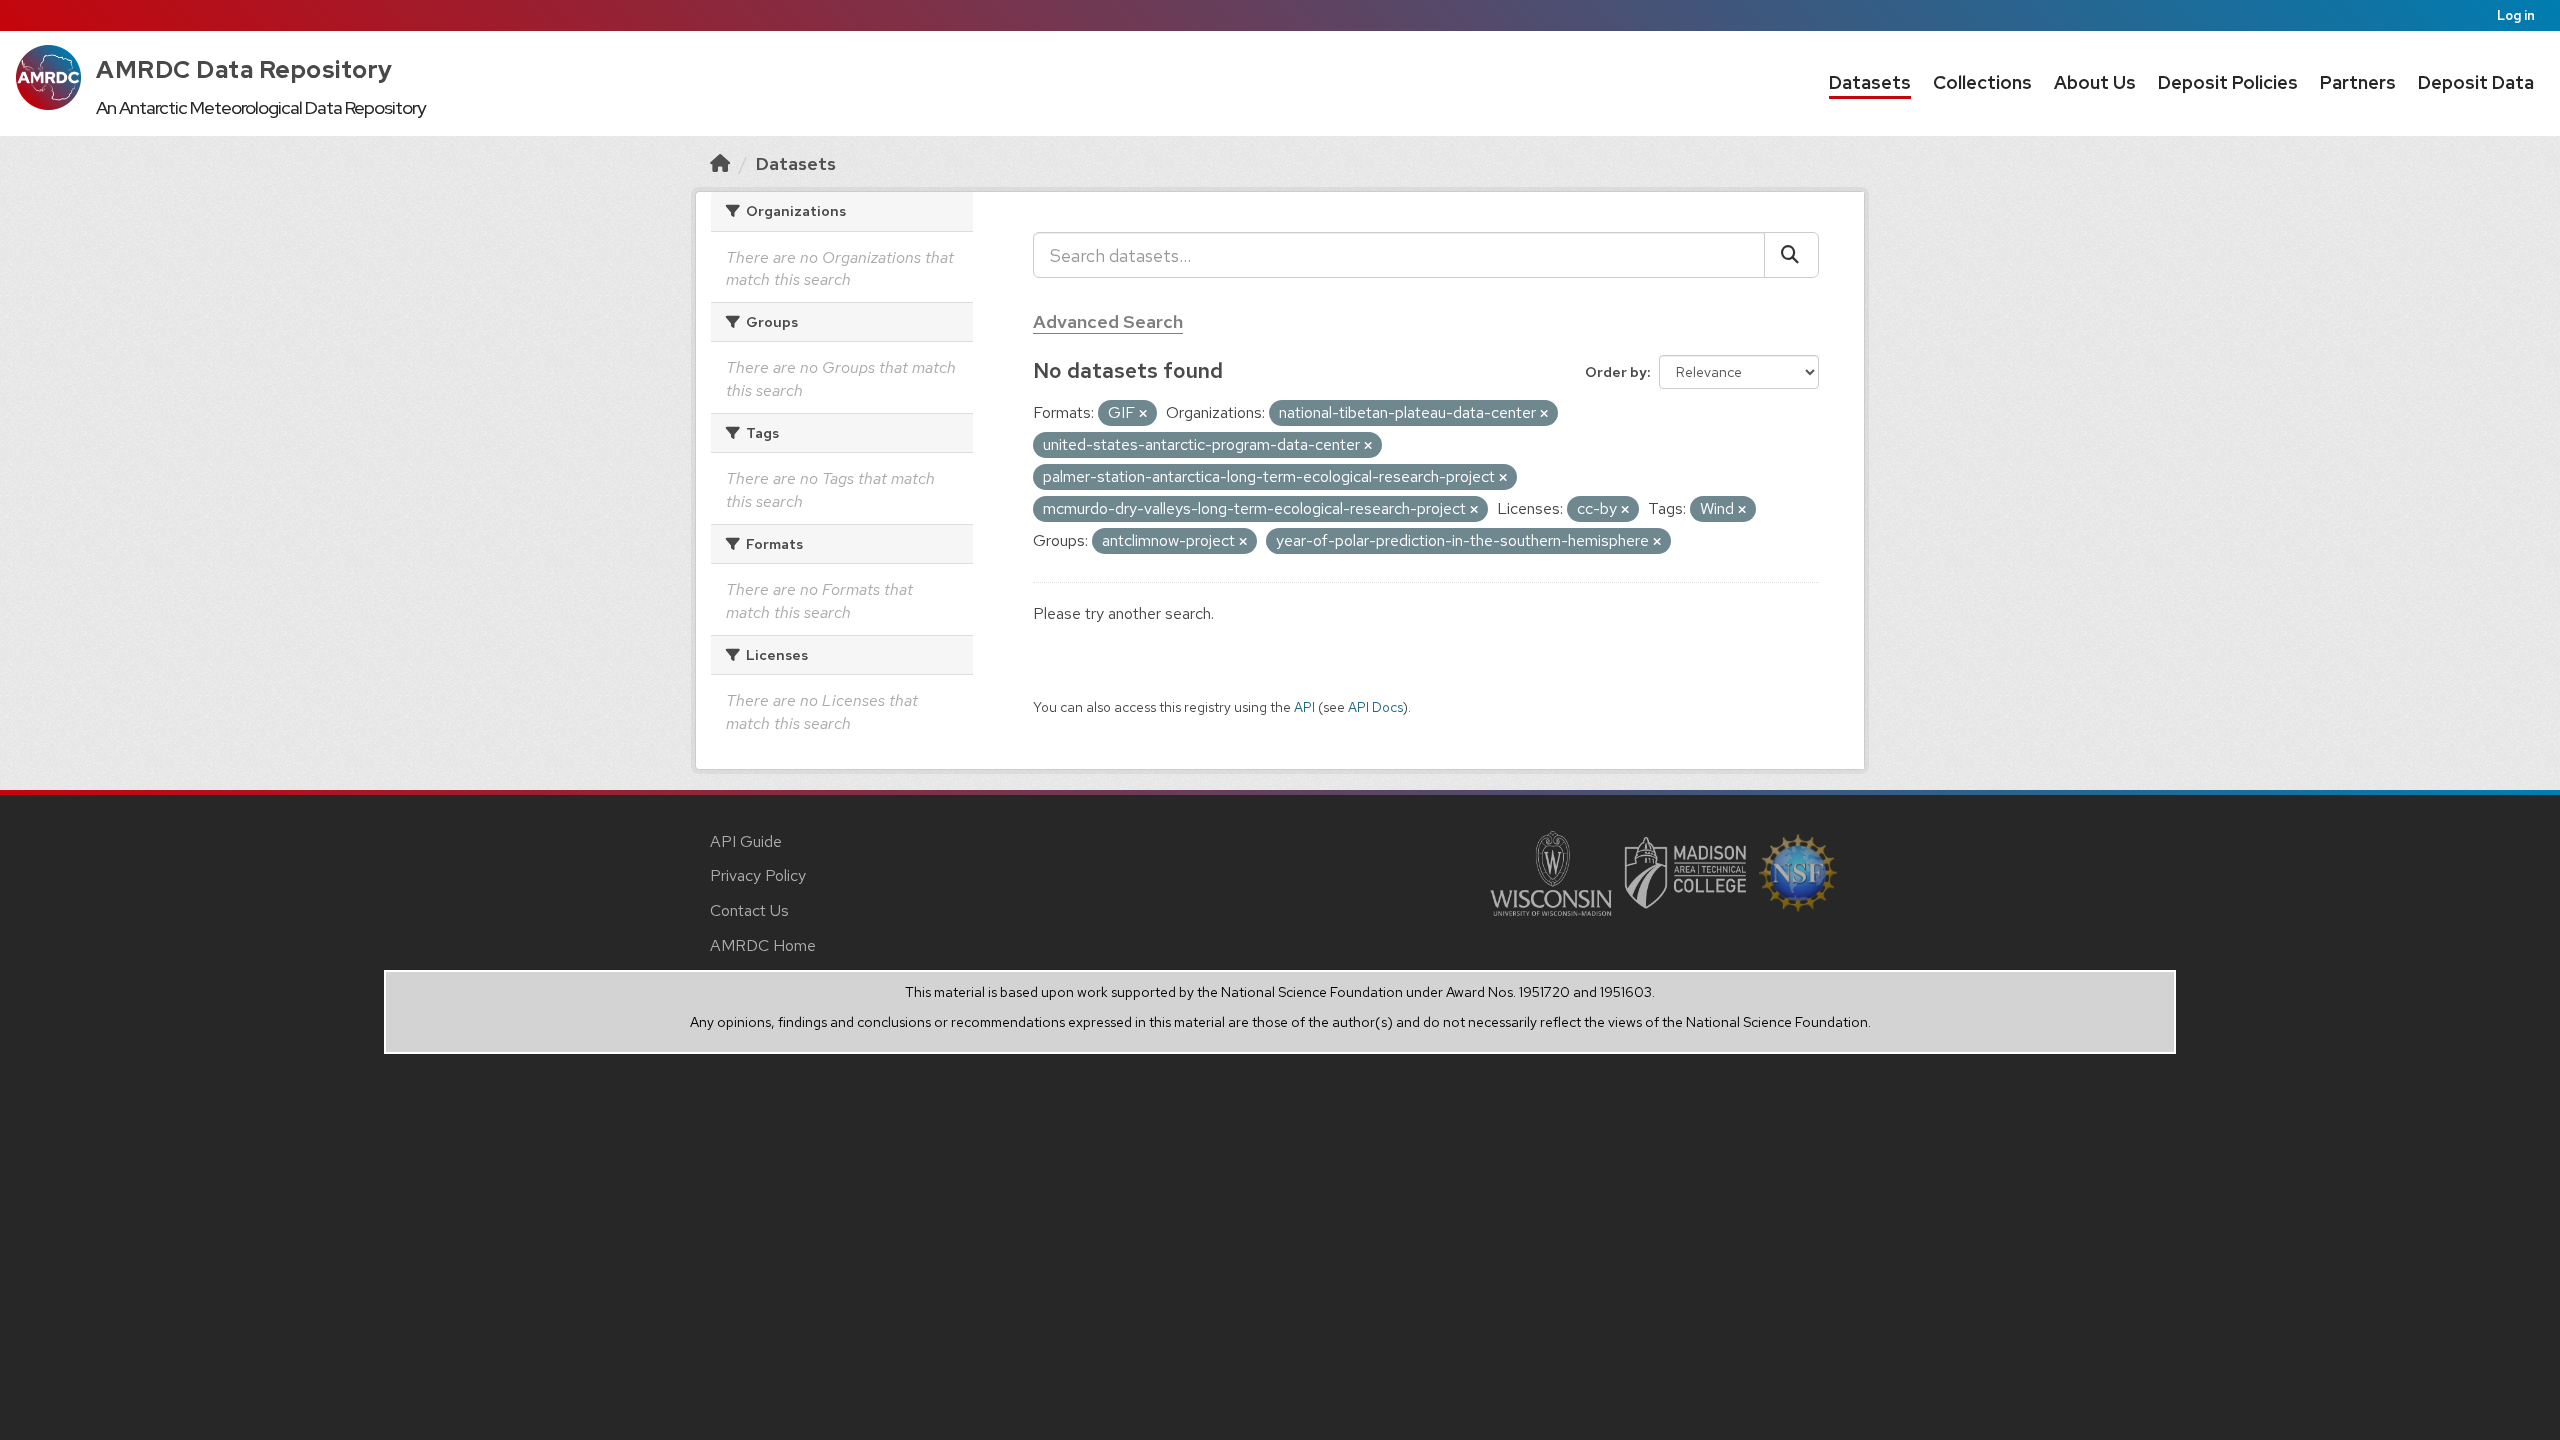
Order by (1616, 372)
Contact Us (749, 910)
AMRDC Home (763, 945)
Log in (2516, 15)
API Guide (746, 841)
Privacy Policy (758, 875)
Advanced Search (1108, 321)
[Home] (720, 163)
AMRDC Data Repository (244, 69)
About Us (2095, 82)
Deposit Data (2476, 82)
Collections (1982, 82)
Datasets (1870, 82)
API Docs (1375, 707)
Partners (2358, 82)
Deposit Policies (2228, 82)
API (1304, 707)
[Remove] (1143, 414)
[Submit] (1791, 255)
